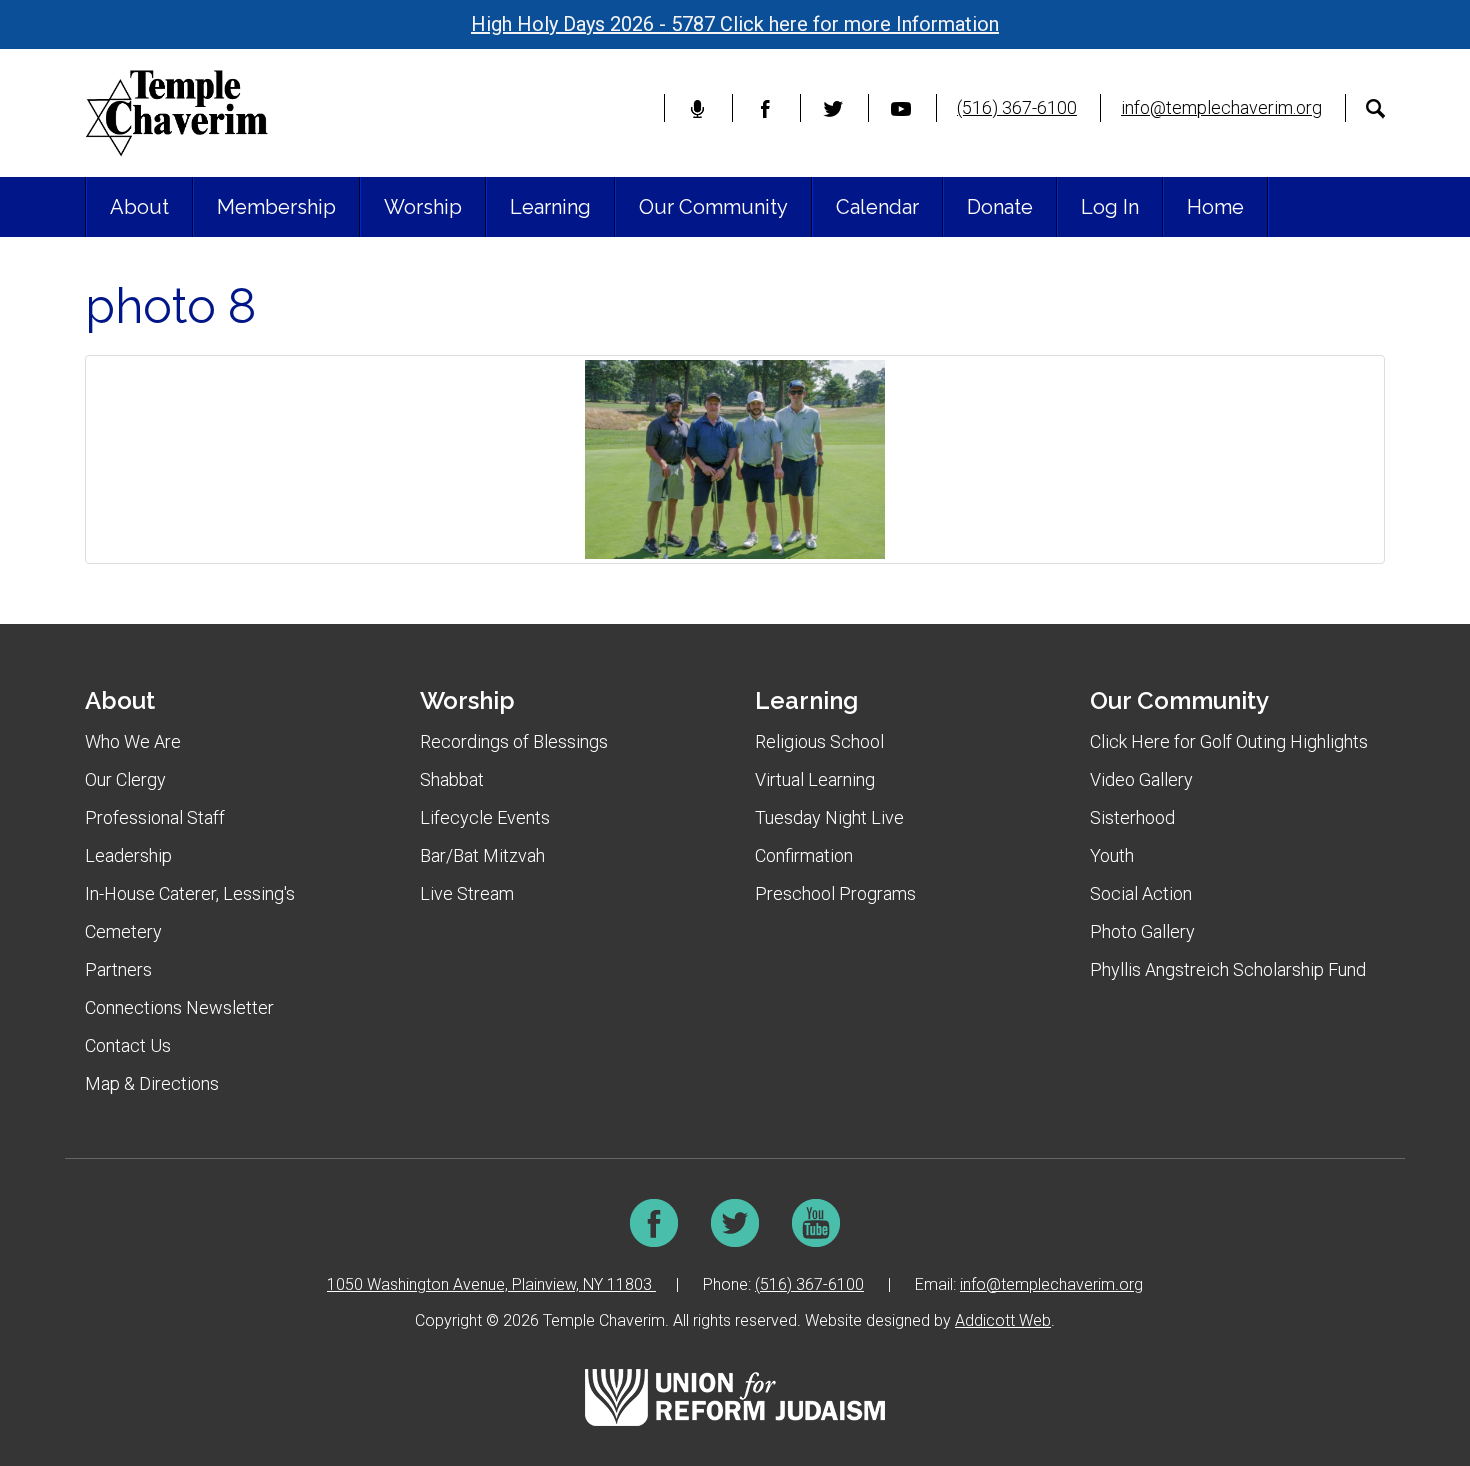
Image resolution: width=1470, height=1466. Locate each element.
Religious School (819, 741)
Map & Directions (152, 1083)
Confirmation (804, 855)
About (139, 207)
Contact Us (128, 1045)
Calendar (877, 207)
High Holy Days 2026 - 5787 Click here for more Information (735, 24)
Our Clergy (125, 779)
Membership (276, 207)
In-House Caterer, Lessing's (190, 893)
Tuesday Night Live (829, 817)
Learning (550, 207)
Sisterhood (1132, 817)
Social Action (1141, 893)
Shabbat (452, 779)
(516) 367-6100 (1017, 107)
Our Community (713, 207)
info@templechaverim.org (1221, 107)
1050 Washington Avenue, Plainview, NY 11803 (491, 1284)
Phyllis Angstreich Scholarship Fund (1228, 969)
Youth (1112, 855)
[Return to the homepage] (176, 113)
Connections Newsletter (179, 1007)
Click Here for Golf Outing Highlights (1229, 741)
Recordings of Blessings (514, 741)
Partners (118, 969)
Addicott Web (1003, 1320)
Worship (423, 207)
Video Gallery (1141, 779)
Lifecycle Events (485, 817)
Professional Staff (155, 817)
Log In (1110, 207)
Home (1215, 207)
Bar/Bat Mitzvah (482, 855)
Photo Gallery (1142, 931)
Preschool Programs (835, 893)
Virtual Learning (815, 779)
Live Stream (467, 893)
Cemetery (123, 931)
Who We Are (133, 741)
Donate (1000, 207)
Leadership (128, 855)
